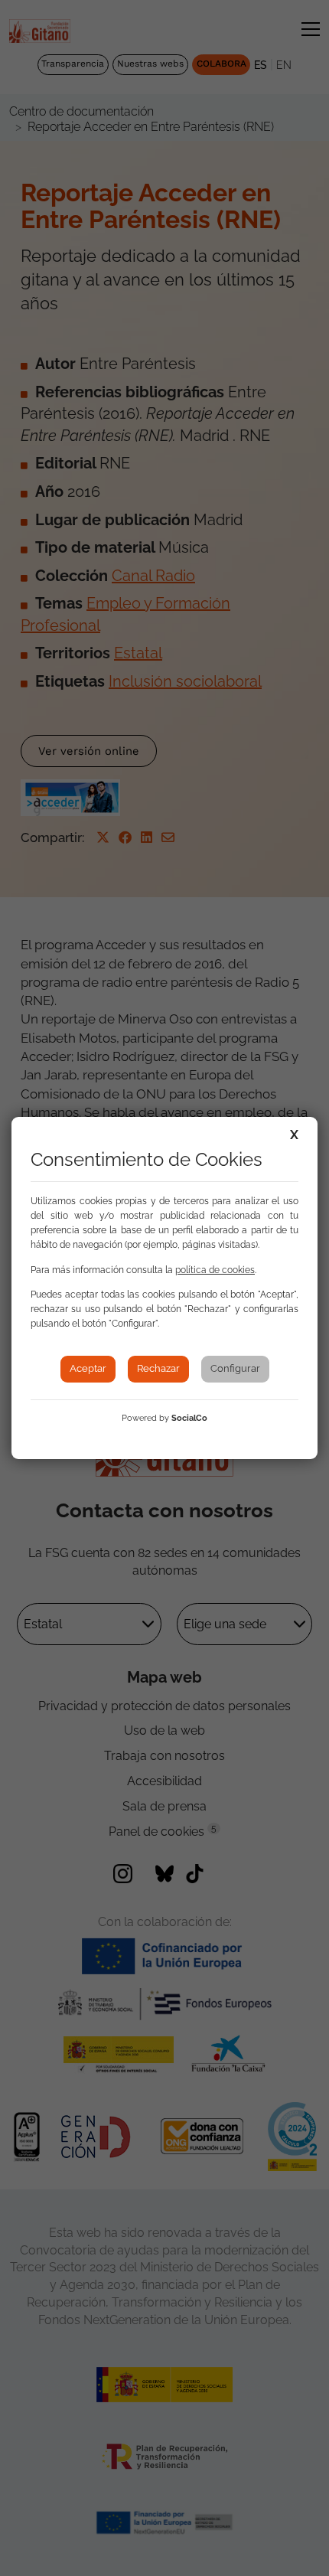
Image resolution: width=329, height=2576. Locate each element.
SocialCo (189, 1418)
